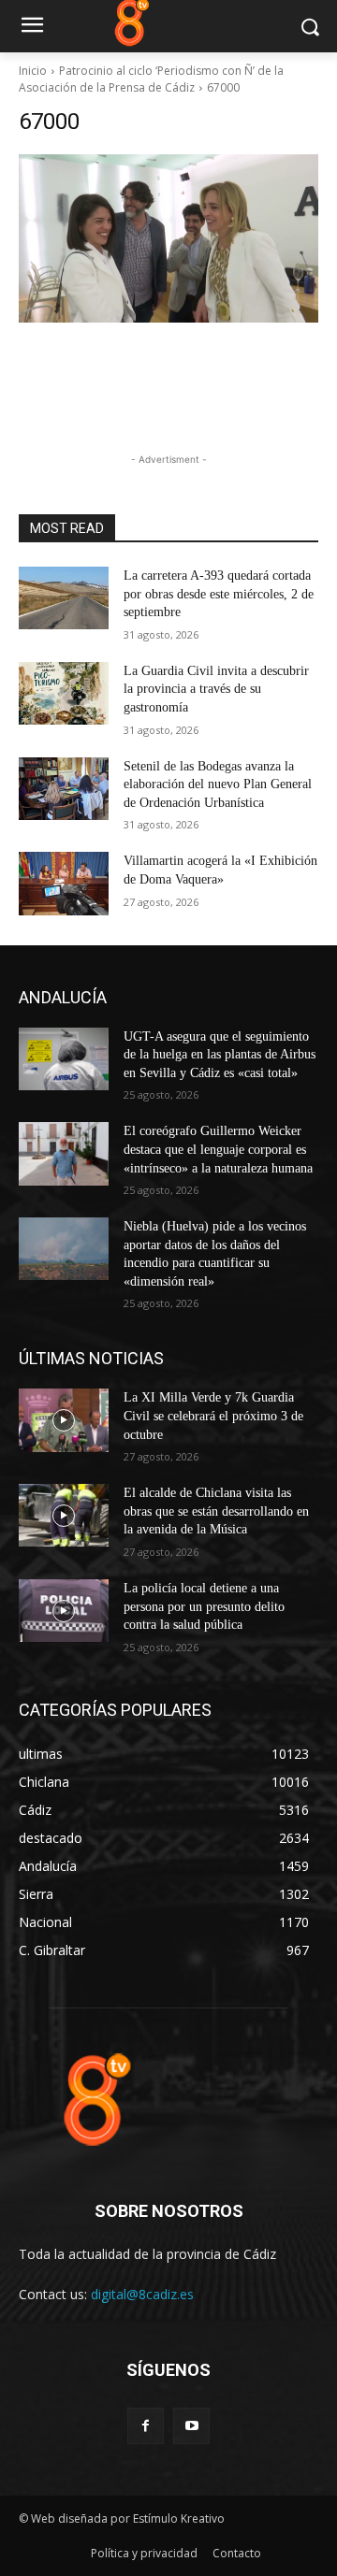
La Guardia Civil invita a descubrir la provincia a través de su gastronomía (216, 689)
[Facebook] (146, 2426)
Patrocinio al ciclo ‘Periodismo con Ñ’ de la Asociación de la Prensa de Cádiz (151, 79)
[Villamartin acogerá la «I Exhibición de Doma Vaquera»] (64, 883)
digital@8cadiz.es (142, 2294)
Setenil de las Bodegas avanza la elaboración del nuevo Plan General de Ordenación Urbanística (218, 784)
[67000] (168, 238)
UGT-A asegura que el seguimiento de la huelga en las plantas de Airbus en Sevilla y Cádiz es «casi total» (220, 1055)
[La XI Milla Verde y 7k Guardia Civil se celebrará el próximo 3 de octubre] (64, 1420)
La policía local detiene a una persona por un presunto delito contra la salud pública (204, 1606)
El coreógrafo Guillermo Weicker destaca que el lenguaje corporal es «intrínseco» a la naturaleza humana (218, 1149)
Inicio (33, 71)
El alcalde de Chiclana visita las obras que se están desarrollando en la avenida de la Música (216, 1511)
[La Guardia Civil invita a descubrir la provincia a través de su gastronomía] (64, 693)
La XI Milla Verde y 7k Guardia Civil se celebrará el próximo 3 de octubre (213, 1416)
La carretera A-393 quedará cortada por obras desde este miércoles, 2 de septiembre (219, 594)
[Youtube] (191, 2426)
